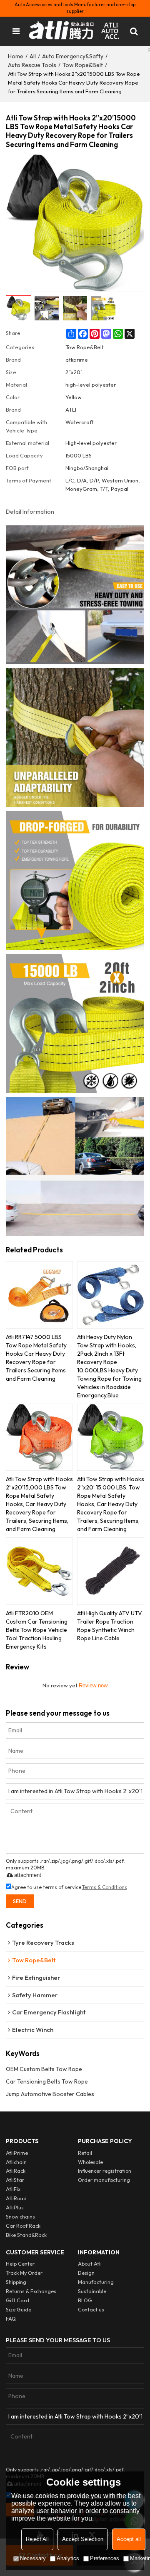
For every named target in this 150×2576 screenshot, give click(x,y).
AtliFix (13, 2189)
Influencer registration (105, 2171)
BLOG (85, 2300)
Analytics (68, 2558)
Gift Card (17, 2300)
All (33, 56)
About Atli (90, 2264)
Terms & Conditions (105, 1887)
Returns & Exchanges (31, 2291)
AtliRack (16, 2171)
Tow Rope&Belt (83, 65)
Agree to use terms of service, (69, 1887)
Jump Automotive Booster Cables (50, 2094)
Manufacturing (96, 2282)
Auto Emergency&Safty (73, 56)
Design (86, 2273)
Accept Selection (83, 2539)
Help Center (20, 2264)
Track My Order (24, 2273)
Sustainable (92, 2291)
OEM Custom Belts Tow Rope (44, 2069)
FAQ (11, 2319)
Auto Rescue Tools (32, 65)
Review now (93, 1685)
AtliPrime (17, 2153)
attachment (28, 1875)
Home (16, 56)
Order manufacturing (104, 2180)
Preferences (105, 2558)
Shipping (16, 2282)
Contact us (91, 2310)
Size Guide (19, 2310)
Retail (85, 2153)
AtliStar (15, 2180)
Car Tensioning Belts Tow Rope (47, 2081)
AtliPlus (15, 2207)
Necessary (33, 2558)
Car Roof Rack (23, 2226)
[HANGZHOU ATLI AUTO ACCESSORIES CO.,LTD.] (75, 31)
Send (20, 1901)
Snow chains (20, 2217)
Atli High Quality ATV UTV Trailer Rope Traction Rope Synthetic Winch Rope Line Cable (110, 1626)
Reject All (37, 2539)
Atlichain (16, 2162)
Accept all (129, 2539)
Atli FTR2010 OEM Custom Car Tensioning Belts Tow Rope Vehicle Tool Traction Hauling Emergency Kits (37, 1630)
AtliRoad (16, 2198)
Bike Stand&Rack (26, 2235)
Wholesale (90, 2162)
